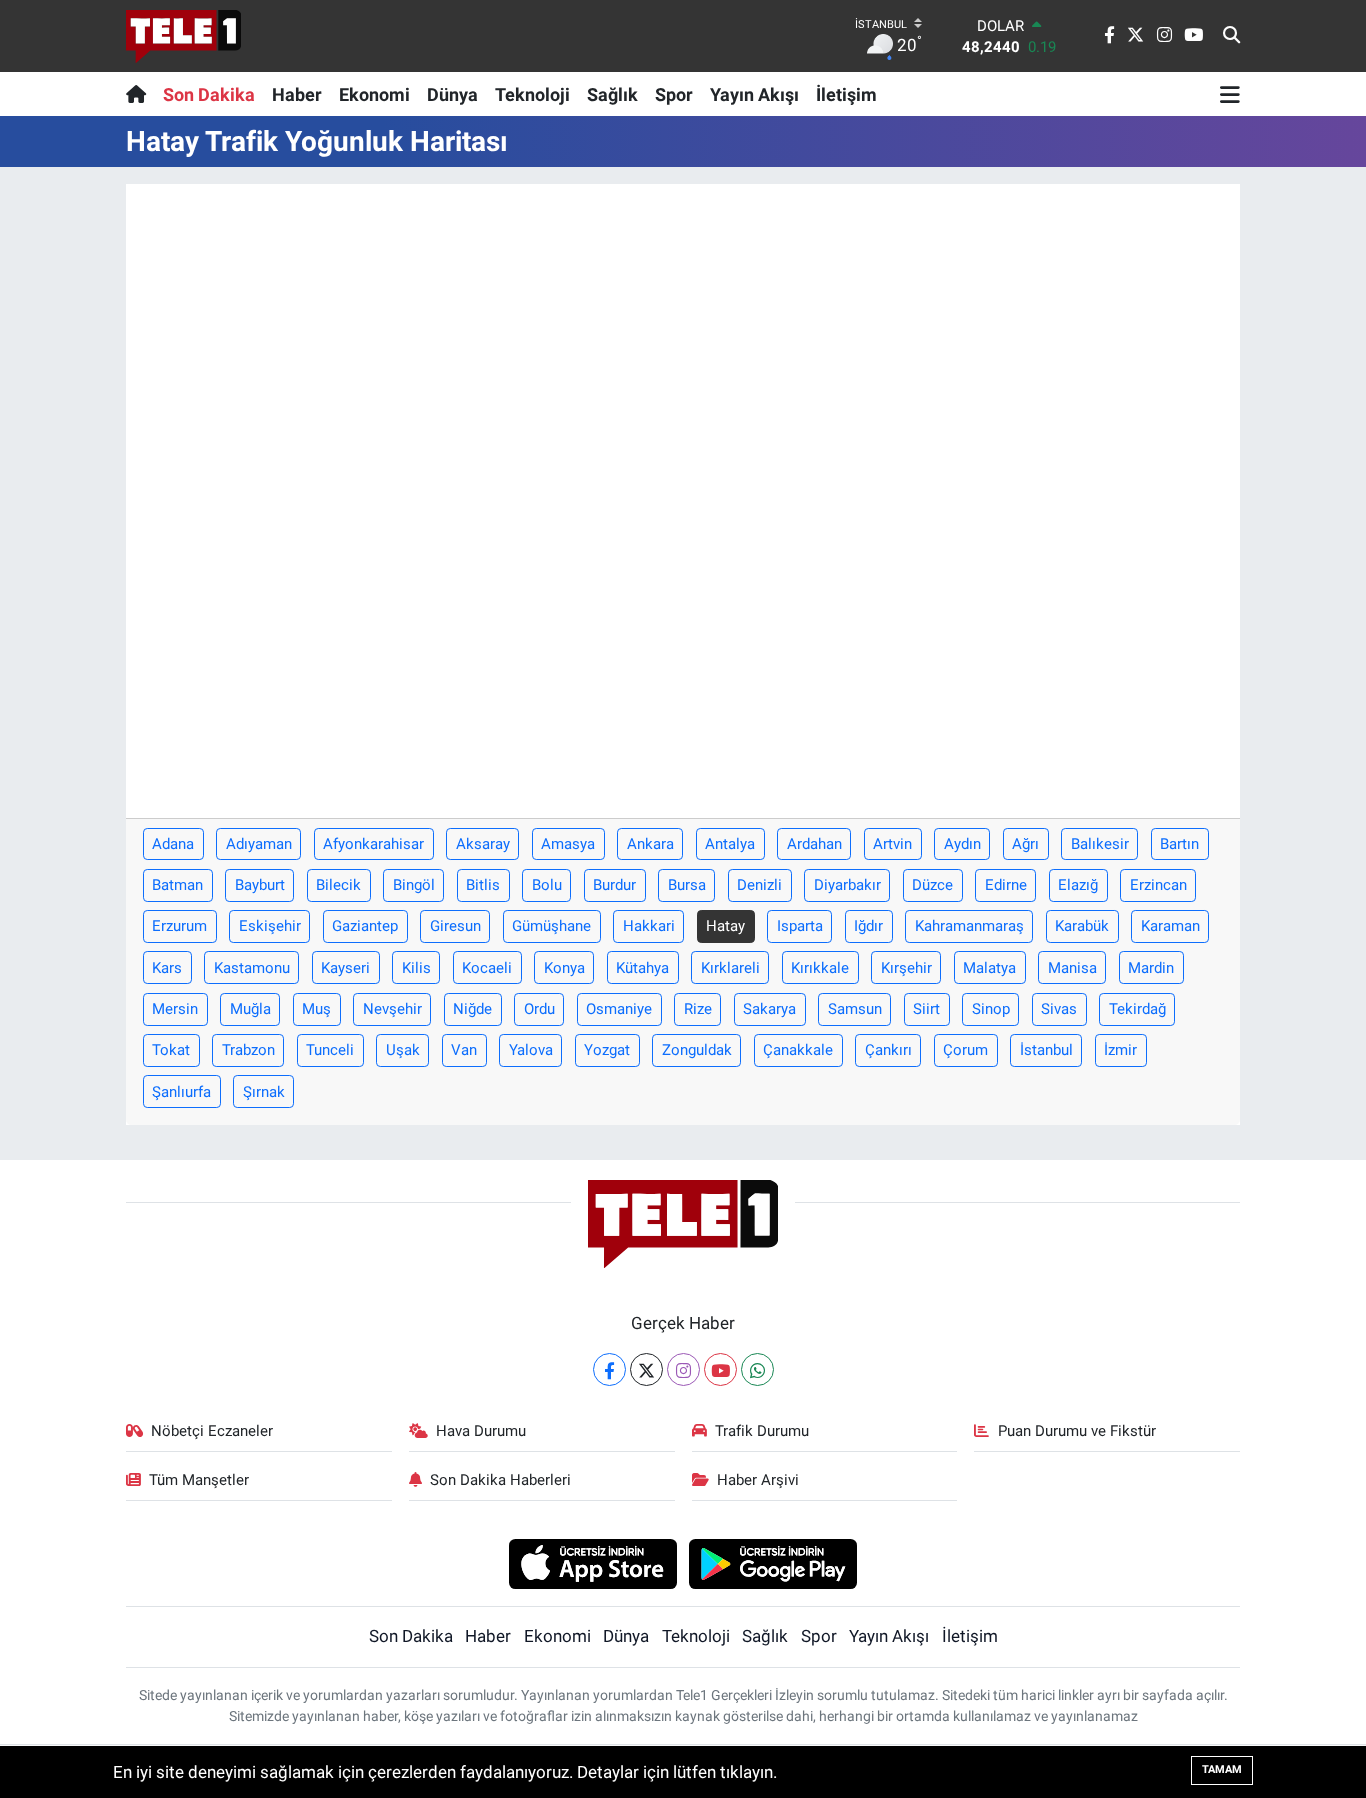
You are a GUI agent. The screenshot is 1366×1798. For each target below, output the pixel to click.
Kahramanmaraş (969, 926)
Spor (674, 94)
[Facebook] (609, 1369)
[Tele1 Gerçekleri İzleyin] (183, 36)
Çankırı (888, 1050)
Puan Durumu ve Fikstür (1077, 1431)
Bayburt (260, 885)
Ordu (539, 1009)
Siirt (926, 1009)
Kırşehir (906, 968)
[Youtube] (720, 1369)
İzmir (1120, 1050)
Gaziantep (365, 926)
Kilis (416, 968)
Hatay (725, 926)
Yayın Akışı (754, 94)
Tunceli (330, 1050)
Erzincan (1158, 885)
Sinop (991, 1009)
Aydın (962, 844)
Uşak (403, 1050)
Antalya (730, 844)
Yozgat (607, 1050)
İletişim (846, 94)
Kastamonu (252, 968)
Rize (698, 1009)
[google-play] (773, 1563)
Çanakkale (798, 1050)
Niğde (472, 1009)
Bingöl (414, 885)
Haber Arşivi (758, 1480)
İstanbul (1046, 1050)
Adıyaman (259, 844)
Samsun (855, 1009)
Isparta (800, 926)
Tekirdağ (1137, 1009)
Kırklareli (730, 968)
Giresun (455, 926)
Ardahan (814, 844)
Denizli (759, 885)
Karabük (1082, 926)
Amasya (568, 844)
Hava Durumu (481, 1431)
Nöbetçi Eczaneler (212, 1431)
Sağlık (612, 94)
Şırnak (264, 1092)
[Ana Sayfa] (140, 94)
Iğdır (868, 926)
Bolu (547, 885)
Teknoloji (532, 94)
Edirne (1006, 885)
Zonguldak (697, 1050)
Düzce (932, 885)
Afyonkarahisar (373, 844)
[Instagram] (683, 1369)
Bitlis (483, 885)
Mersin (175, 1009)
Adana (173, 844)
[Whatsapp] (757, 1369)
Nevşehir (392, 1009)
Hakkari (649, 926)
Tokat (171, 1050)
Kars (167, 968)
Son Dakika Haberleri (500, 1480)
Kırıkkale (820, 968)
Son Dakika (209, 94)
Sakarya (769, 1009)
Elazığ (1078, 885)
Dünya (452, 94)
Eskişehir (270, 926)
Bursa (687, 885)
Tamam (1222, 1769)
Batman (177, 885)
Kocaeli (487, 968)
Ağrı (1025, 844)
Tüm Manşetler (199, 1480)
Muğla (250, 1009)
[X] (646, 1369)
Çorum (965, 1050)
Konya (564, 968)
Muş (316, 1009)
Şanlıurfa (181, 1092)
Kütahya (642, 968)
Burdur (614, 885)
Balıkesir (1100, 844)
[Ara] (1231, 36)
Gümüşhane (551, 926)
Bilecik (338, 885)
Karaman (1170, 926)
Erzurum (179, 926)
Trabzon (248, 1050)
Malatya (989, 968)
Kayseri (345, 968)
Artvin (892, 844)
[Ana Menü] (1230, 94)
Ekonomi (374, 94)
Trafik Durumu (762, 1431)
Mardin (1151, 968)
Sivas (1059, 1009)
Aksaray (483, 844)
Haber (297, 94)
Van (464, 1050)
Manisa (1072, 968)
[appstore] (592, 1563)
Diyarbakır (847, 885)
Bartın (1179, 844)
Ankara (650, 844)
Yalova (531, 1050)
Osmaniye (619, 1009)
